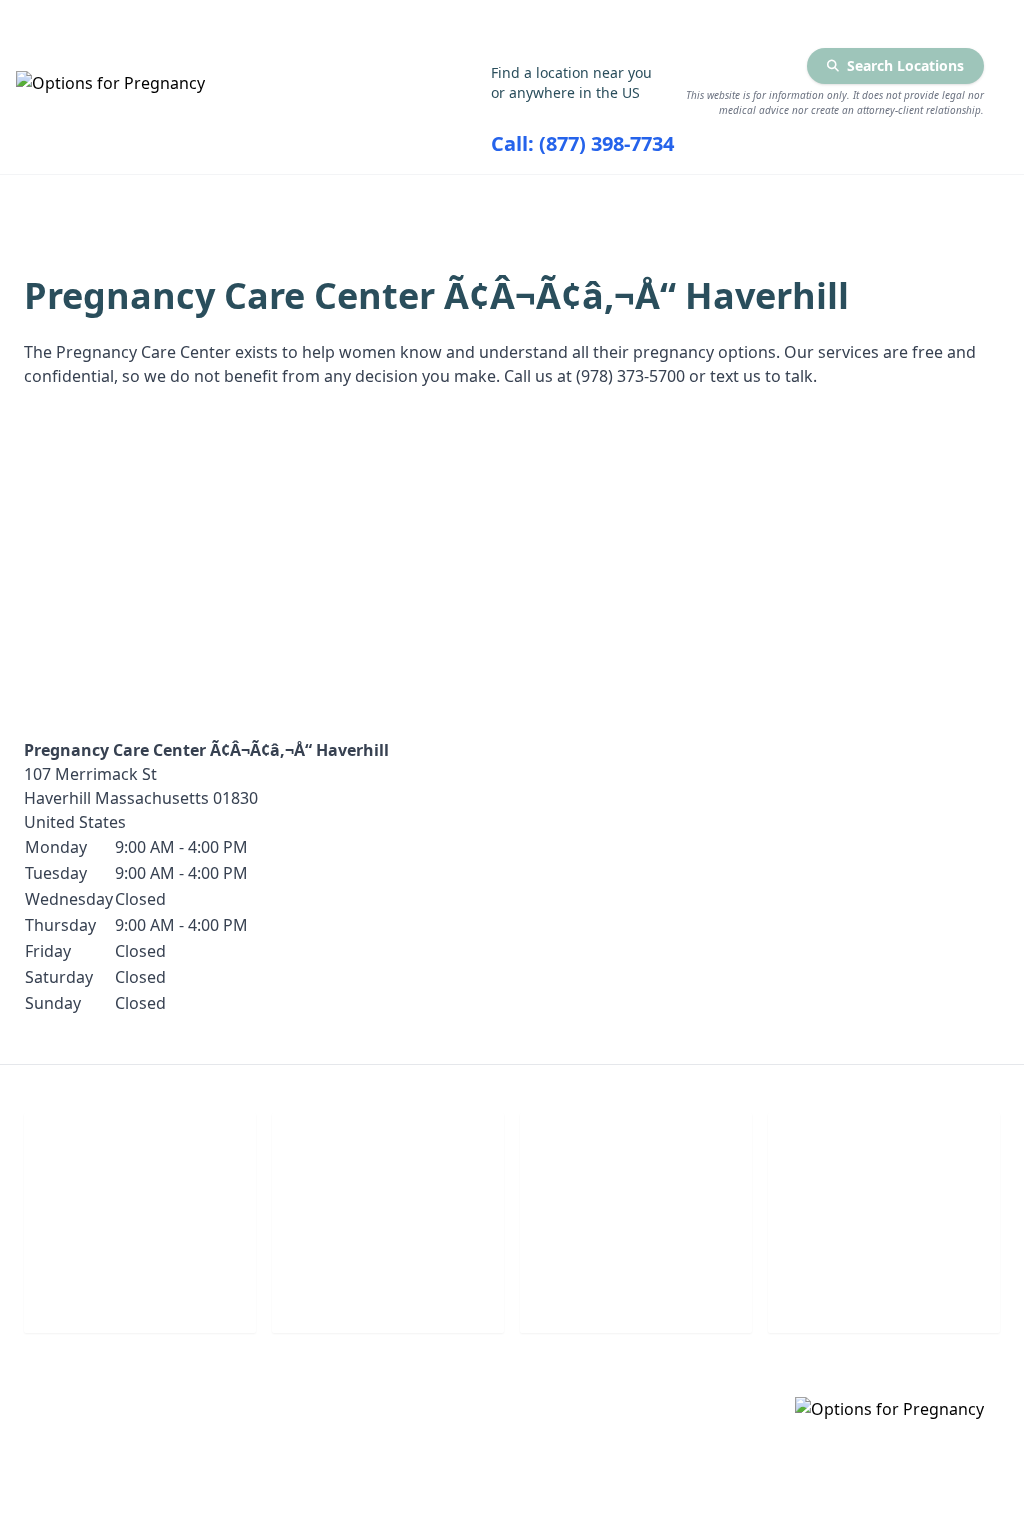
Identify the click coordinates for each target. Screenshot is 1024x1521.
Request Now (636, 1289)
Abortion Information (467, 201)
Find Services (940, 201)
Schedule (388, 1289)
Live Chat (140, 1289)
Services (217, 201)
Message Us (884, 1289)
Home (48, 201)
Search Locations (905, 65)
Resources (725, 201)
